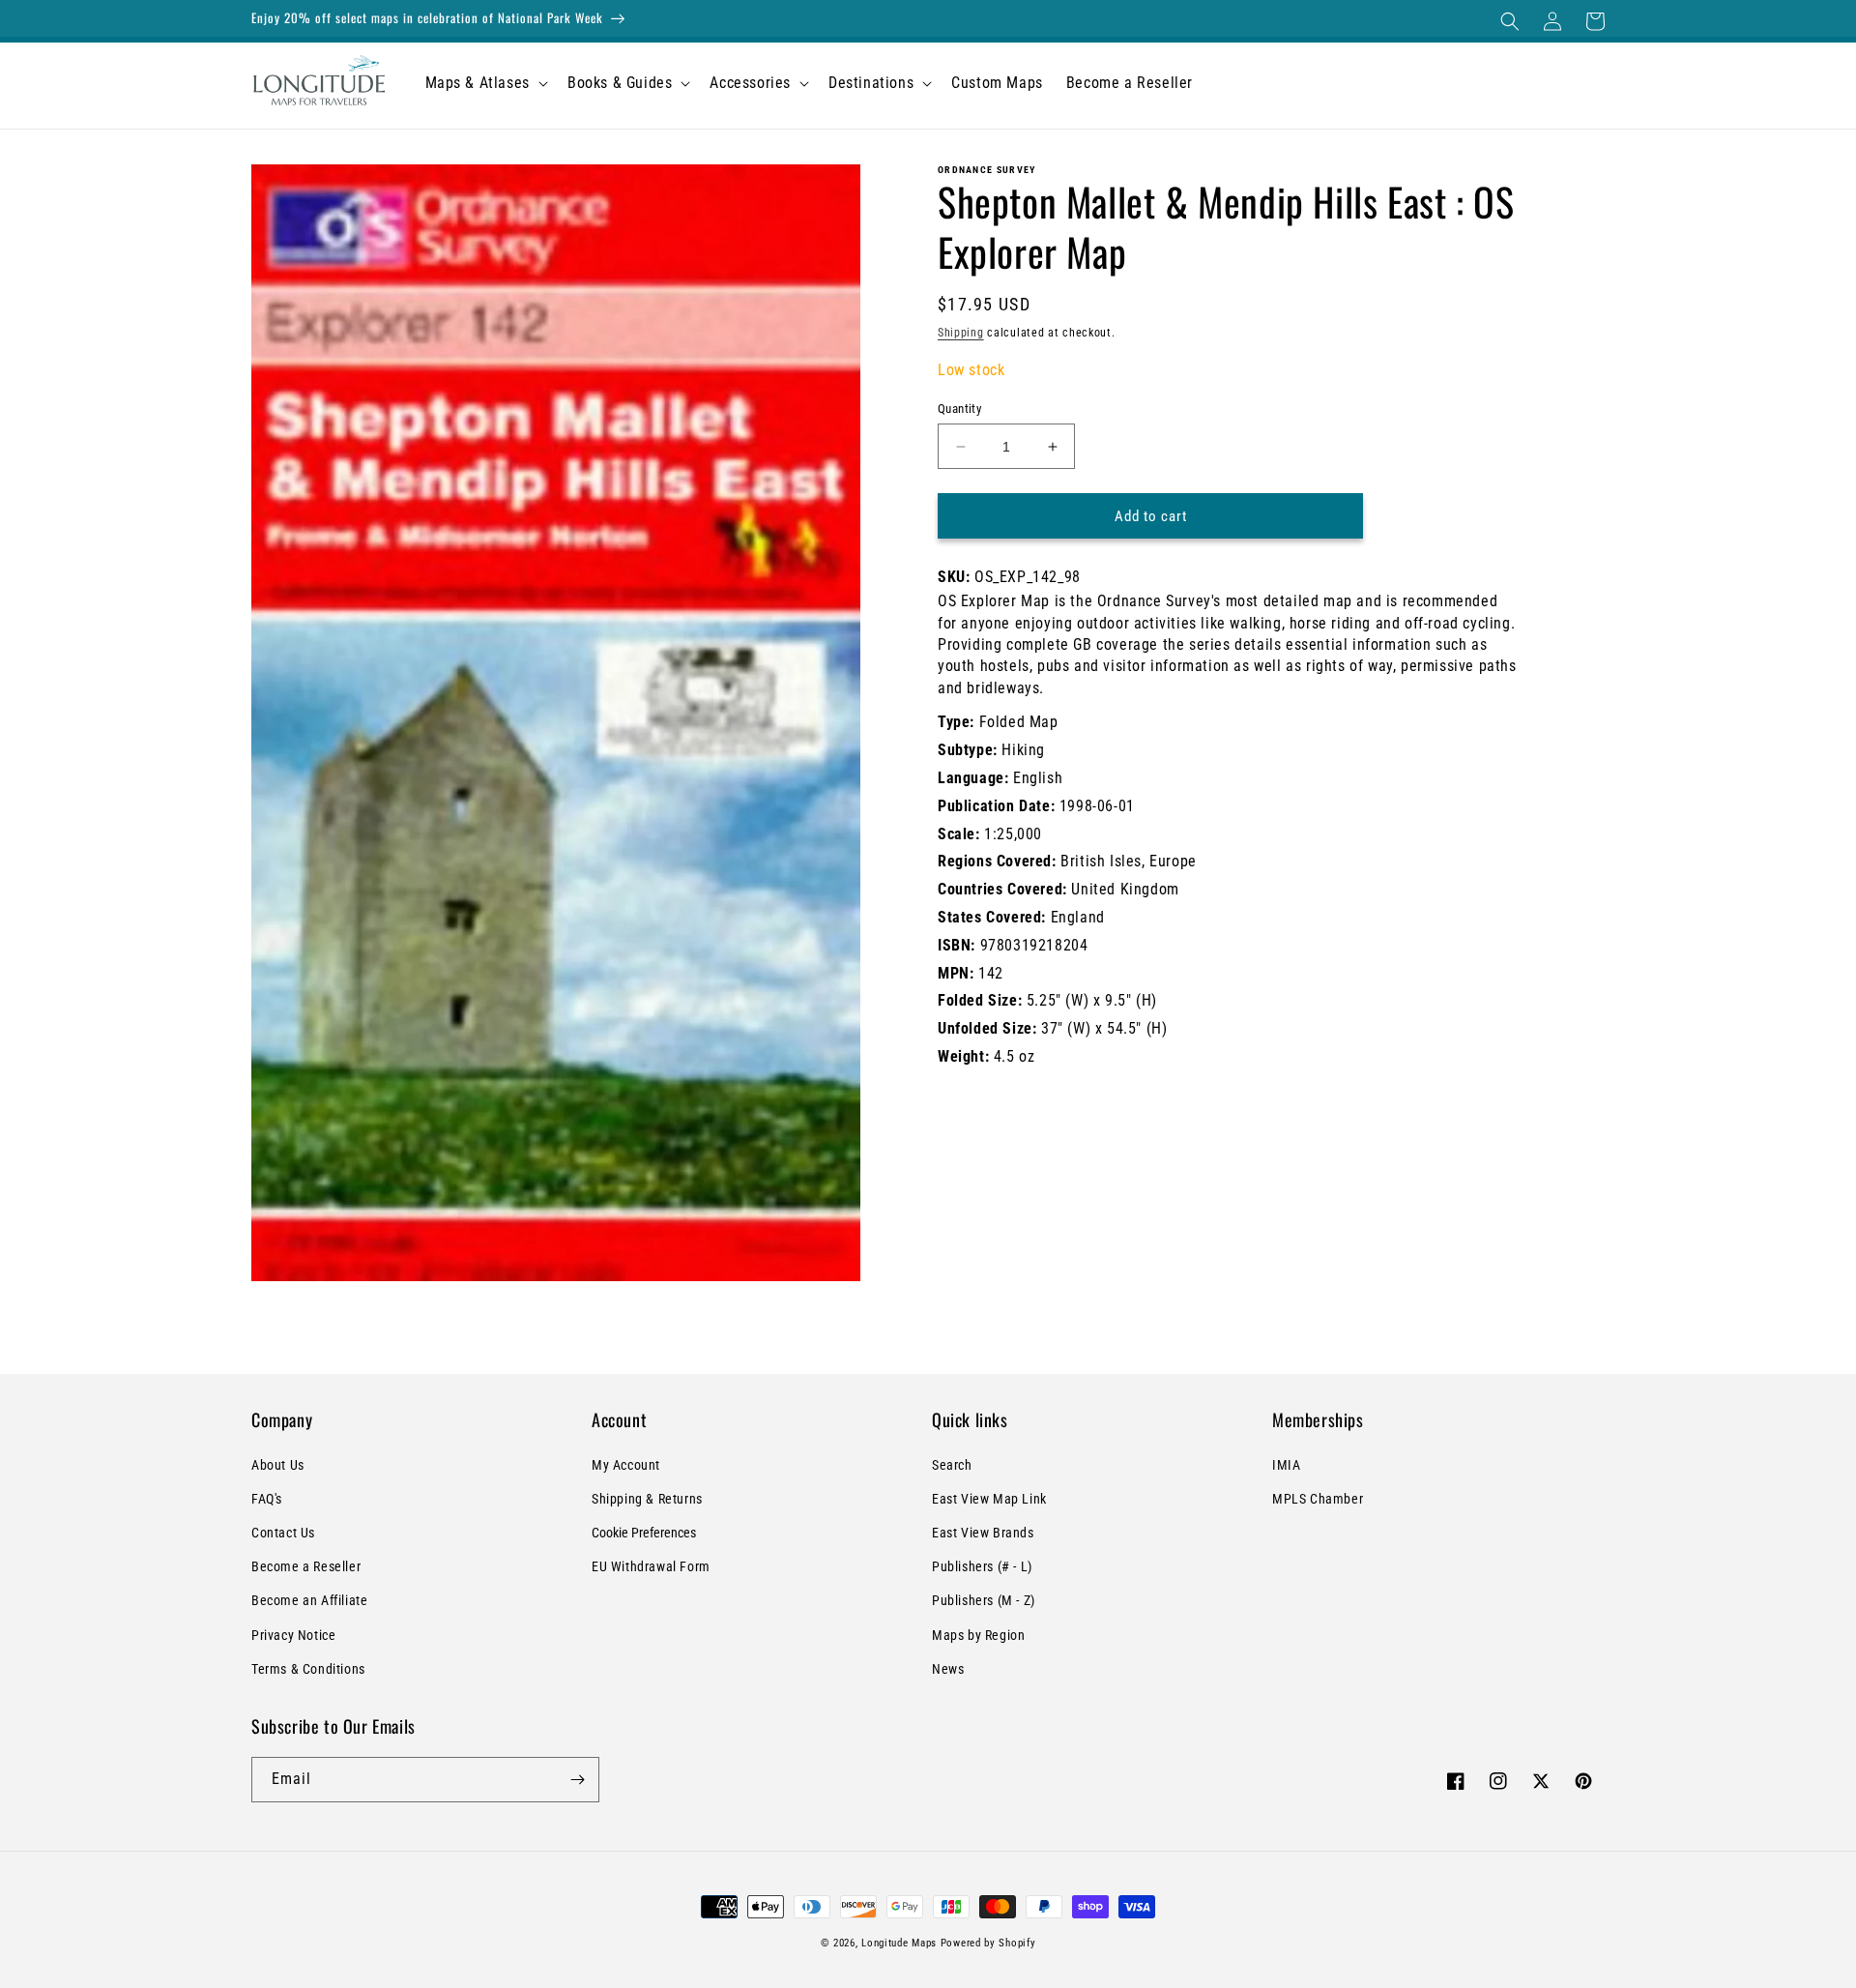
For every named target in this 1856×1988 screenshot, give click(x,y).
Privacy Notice (293, 1635)
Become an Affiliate (309, 1600)
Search (952, 1465)
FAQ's (267, 1499)
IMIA (1286, 1465)
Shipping (961, 333)
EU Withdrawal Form (651, 1566)
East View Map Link (989, 1499)
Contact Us (283, 1533)
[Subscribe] (577, 1780)
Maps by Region (978, 1635)
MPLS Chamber (1318, 1499)
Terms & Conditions (308, 1669)
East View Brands (983, 1533)
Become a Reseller (306, 1566)
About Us (278, 1465)
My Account (626, 1465)
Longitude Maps (899, 1943)
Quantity (959, 409)
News (948, 1669)
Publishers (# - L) (982, 1566)
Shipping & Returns (647, 1499)
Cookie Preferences (644, 1533)
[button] (1510, 21)
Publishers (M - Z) (984, 1600)
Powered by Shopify (988, 1943)
